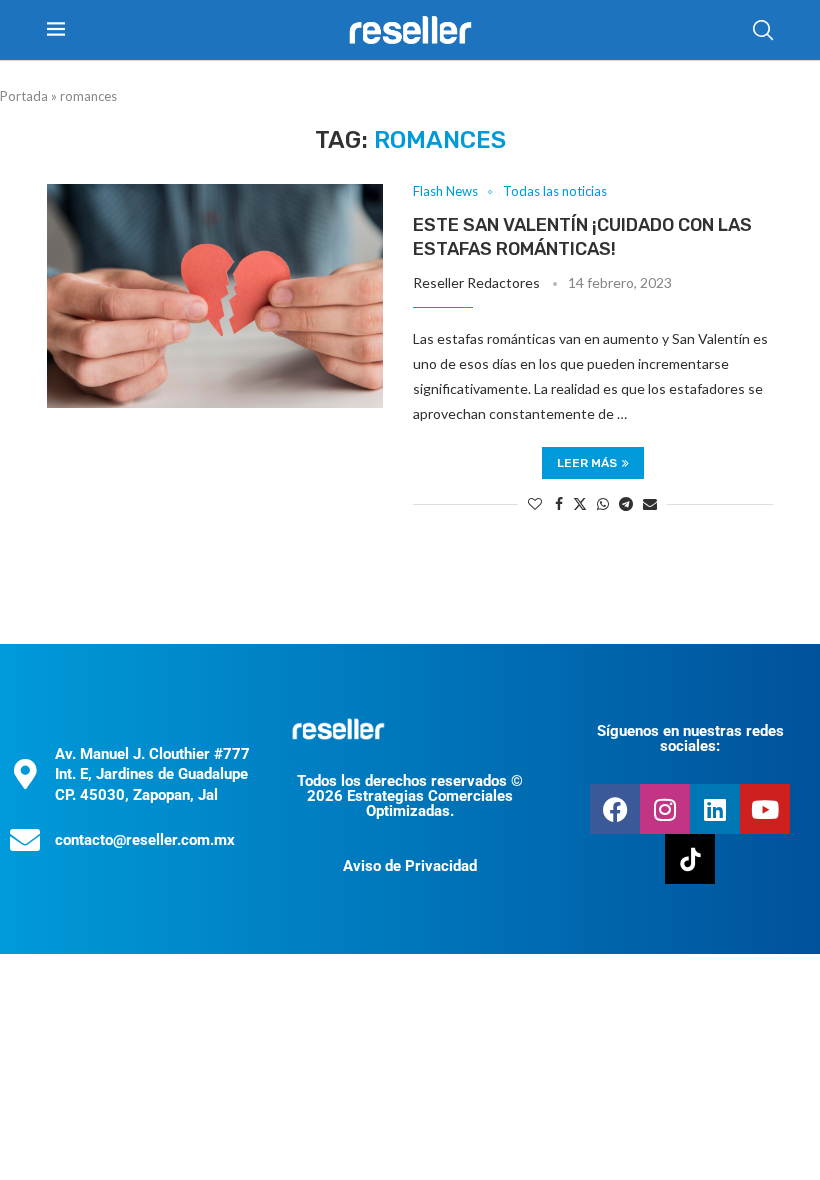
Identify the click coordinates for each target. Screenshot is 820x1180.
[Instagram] (665, 809)
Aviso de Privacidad (410, 866)
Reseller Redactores (476, 282)
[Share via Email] (650, 503)
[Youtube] (765, 809)
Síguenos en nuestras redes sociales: (690, 738)
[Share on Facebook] (559, 503)
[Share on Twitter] (580, 503)
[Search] (763, 30)
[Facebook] (615, 809)
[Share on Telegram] (626, 503)
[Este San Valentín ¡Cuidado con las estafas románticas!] (215, 296)
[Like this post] (535, 503)
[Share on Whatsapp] (603, 503)
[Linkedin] (715, 809)
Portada (24, 96)
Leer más (587, 463)
